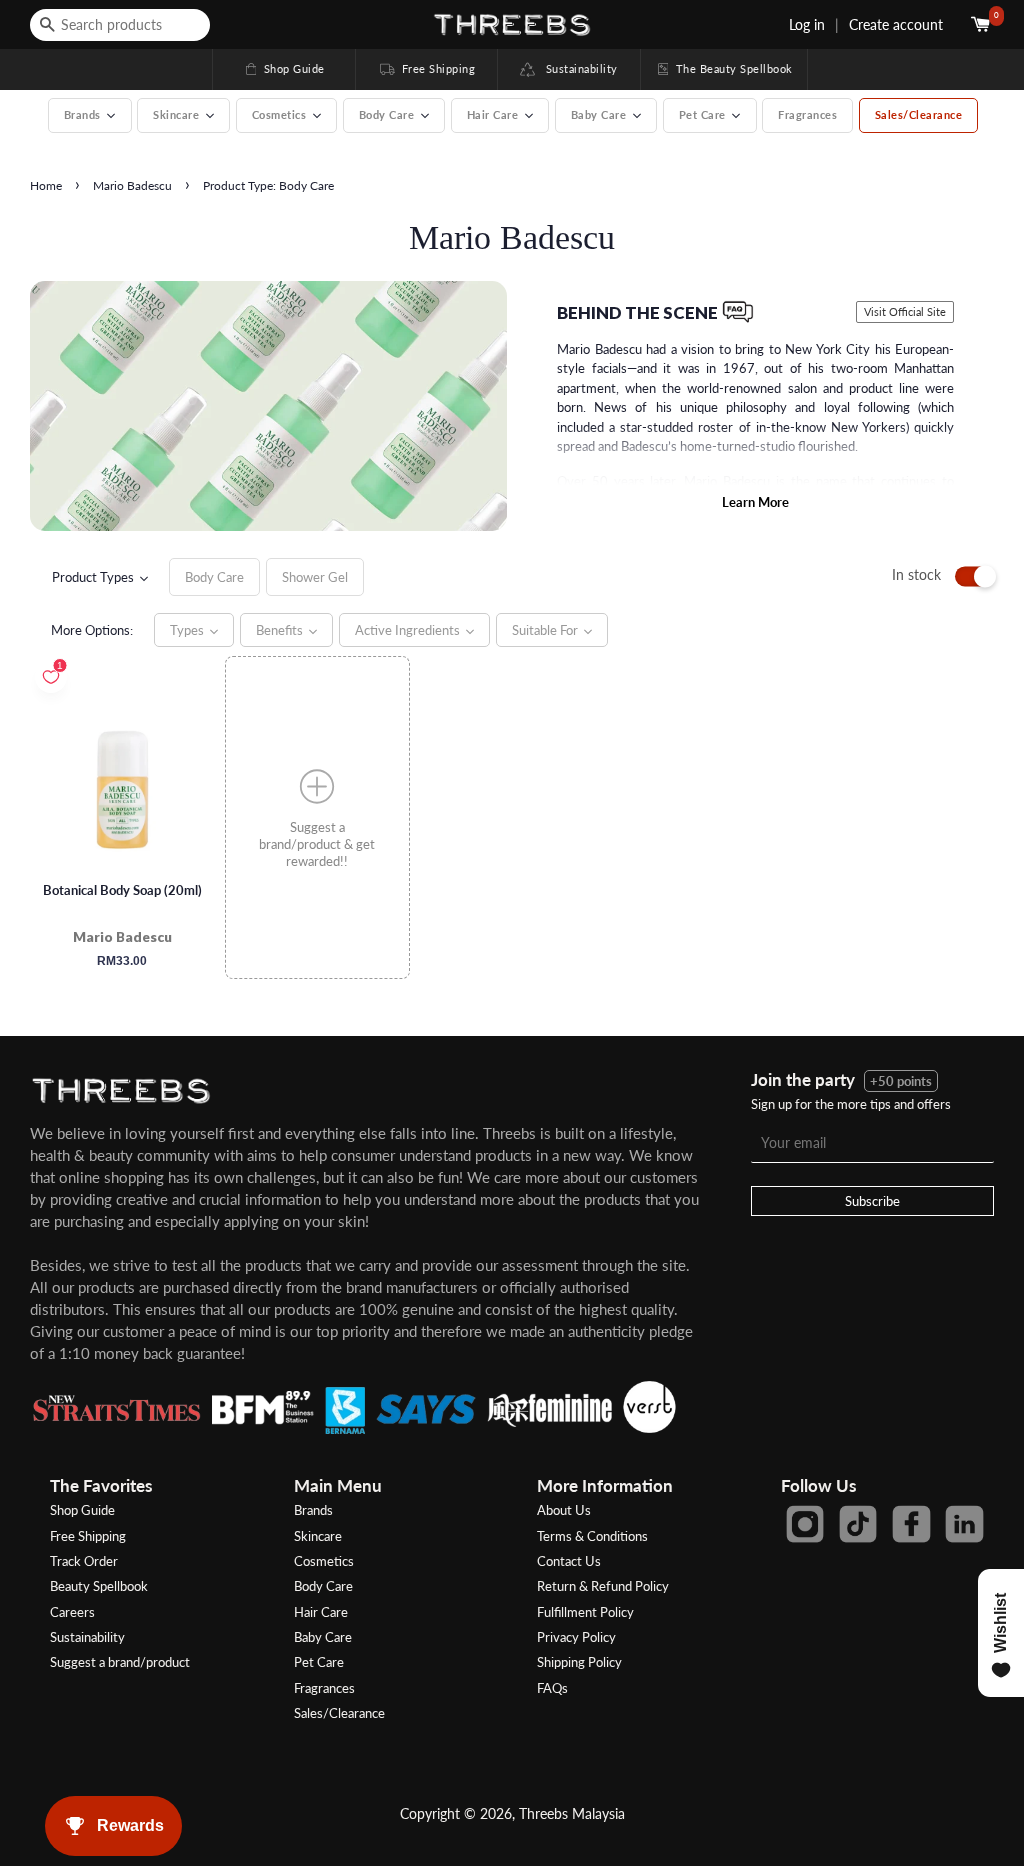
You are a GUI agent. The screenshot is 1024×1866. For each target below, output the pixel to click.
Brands (313, 1510)
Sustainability (576, 68)
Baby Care (323, 1637)
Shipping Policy (579, 1662)
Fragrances (807, 114)
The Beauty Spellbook (724, 68)
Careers (72, 1612)
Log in (807, 24)
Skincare (318, 1536)
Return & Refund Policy (603, 1586)
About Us (564, 1510)
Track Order (84, 1561)
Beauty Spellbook (99, 1586)
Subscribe (872, 1201)
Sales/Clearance (919, 114)
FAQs (552, 1688)
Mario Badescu (132, 185)
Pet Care (319, 1662)
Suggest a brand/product (120, 1662)
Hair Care (321, 1612)
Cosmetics (324, 1561)
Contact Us (569, 1561)
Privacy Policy (576, 1637)
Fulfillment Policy (585, 1612)
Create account (896, 24)
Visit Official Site (905, 311)
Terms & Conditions (592, 1536)
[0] (982, 24)
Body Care (323, 1586)
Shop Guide (284, 68)
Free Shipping (426, 68)
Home (46, 185)
